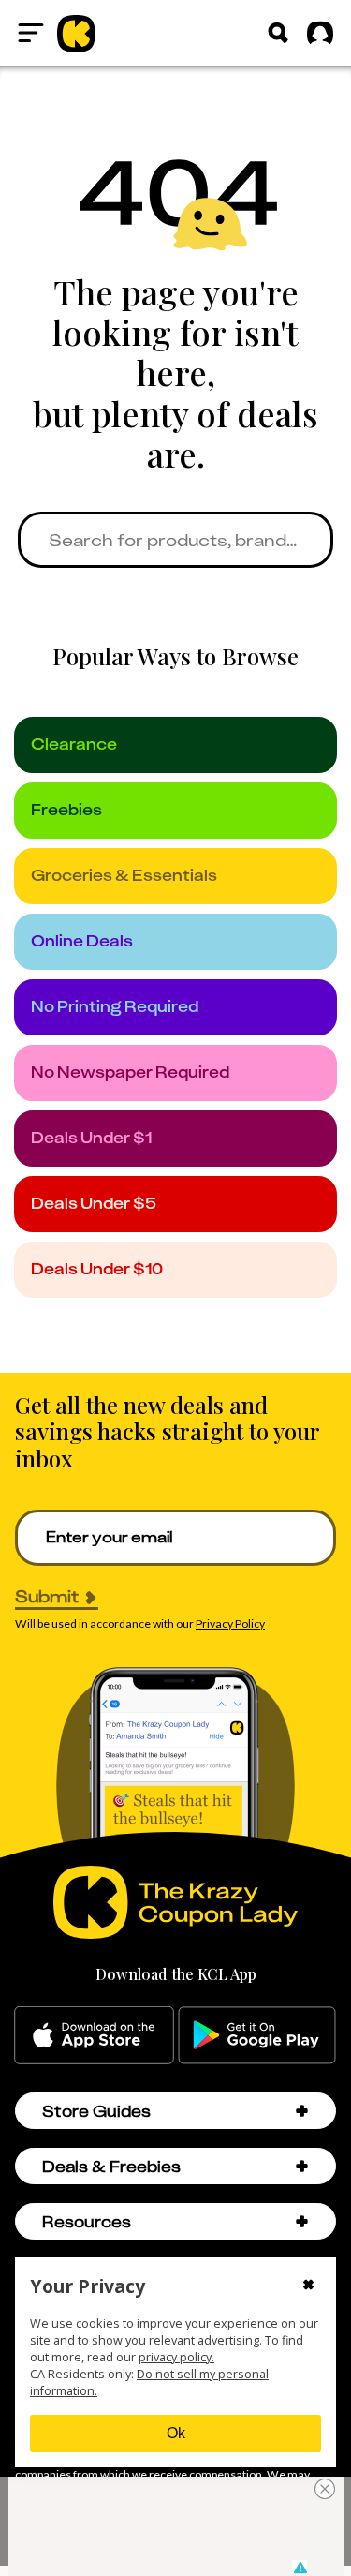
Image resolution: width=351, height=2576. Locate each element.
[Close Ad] (325, 2489)
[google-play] (257, 2035)
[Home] (76, 33)
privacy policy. (176, 2357)
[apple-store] (94, 2035)
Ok (176, 2433)
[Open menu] (31, 33)
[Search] (278, 33)
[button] (302, 2111)
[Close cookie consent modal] (308, 2286)
